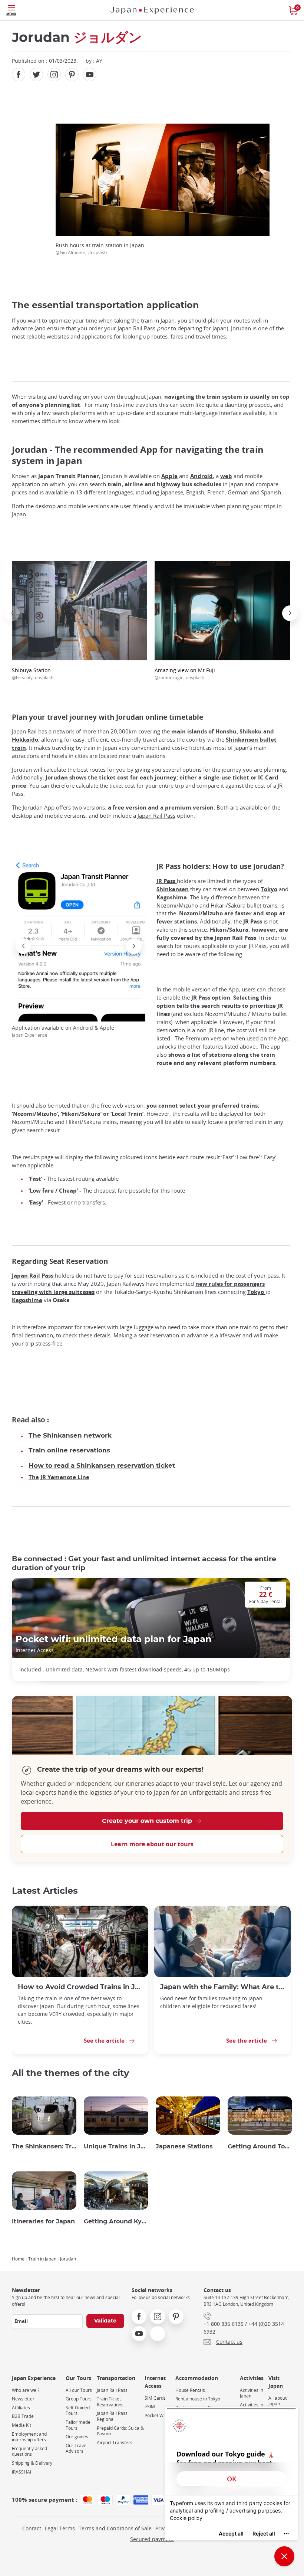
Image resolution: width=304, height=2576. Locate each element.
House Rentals (190, 2390)
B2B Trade (23, 2416)
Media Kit (22, 2425)
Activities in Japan (252, 2393)
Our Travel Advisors (77, 2448)
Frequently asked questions (29, 2451)
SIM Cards (155, 2398)
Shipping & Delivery (32, 2463)
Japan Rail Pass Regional (112, 2416)
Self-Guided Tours (78, 2411)
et (102, 1466)
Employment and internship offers (29, 2437)
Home (18, 2259)
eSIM (150, 2407)
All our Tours (79, 2390)
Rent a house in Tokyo (198, 2399)
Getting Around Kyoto (116, 2222)
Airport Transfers (115, 2443)
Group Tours (79, 2399)
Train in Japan (42, 2259)
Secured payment (152, 2539)
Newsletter (23, 2399)
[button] (12, 613)
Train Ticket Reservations (110, 2402)
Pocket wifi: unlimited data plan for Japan (114, 1640)
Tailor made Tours (78, 2425)
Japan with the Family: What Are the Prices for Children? (222, 1987)
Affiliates (21, 2408)
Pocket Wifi (156, 2415)
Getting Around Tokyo (260, 2147)
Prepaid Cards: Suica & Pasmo (120, 2431)
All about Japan (277, 2401)
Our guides (77, 2437)
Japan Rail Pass (156, 816)
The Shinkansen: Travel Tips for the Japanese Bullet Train (44, 2147)
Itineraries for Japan (43, 2222)
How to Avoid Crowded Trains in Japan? (80, 1987)
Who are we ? (26, 2390)
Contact (32, 2528)
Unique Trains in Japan (116, 2147)
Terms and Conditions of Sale (115, 2528)
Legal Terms (60, 2528)
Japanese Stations (184, 2147)
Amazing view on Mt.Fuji (185, 674)
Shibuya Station (33, 674)
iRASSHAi (22, 2472)
